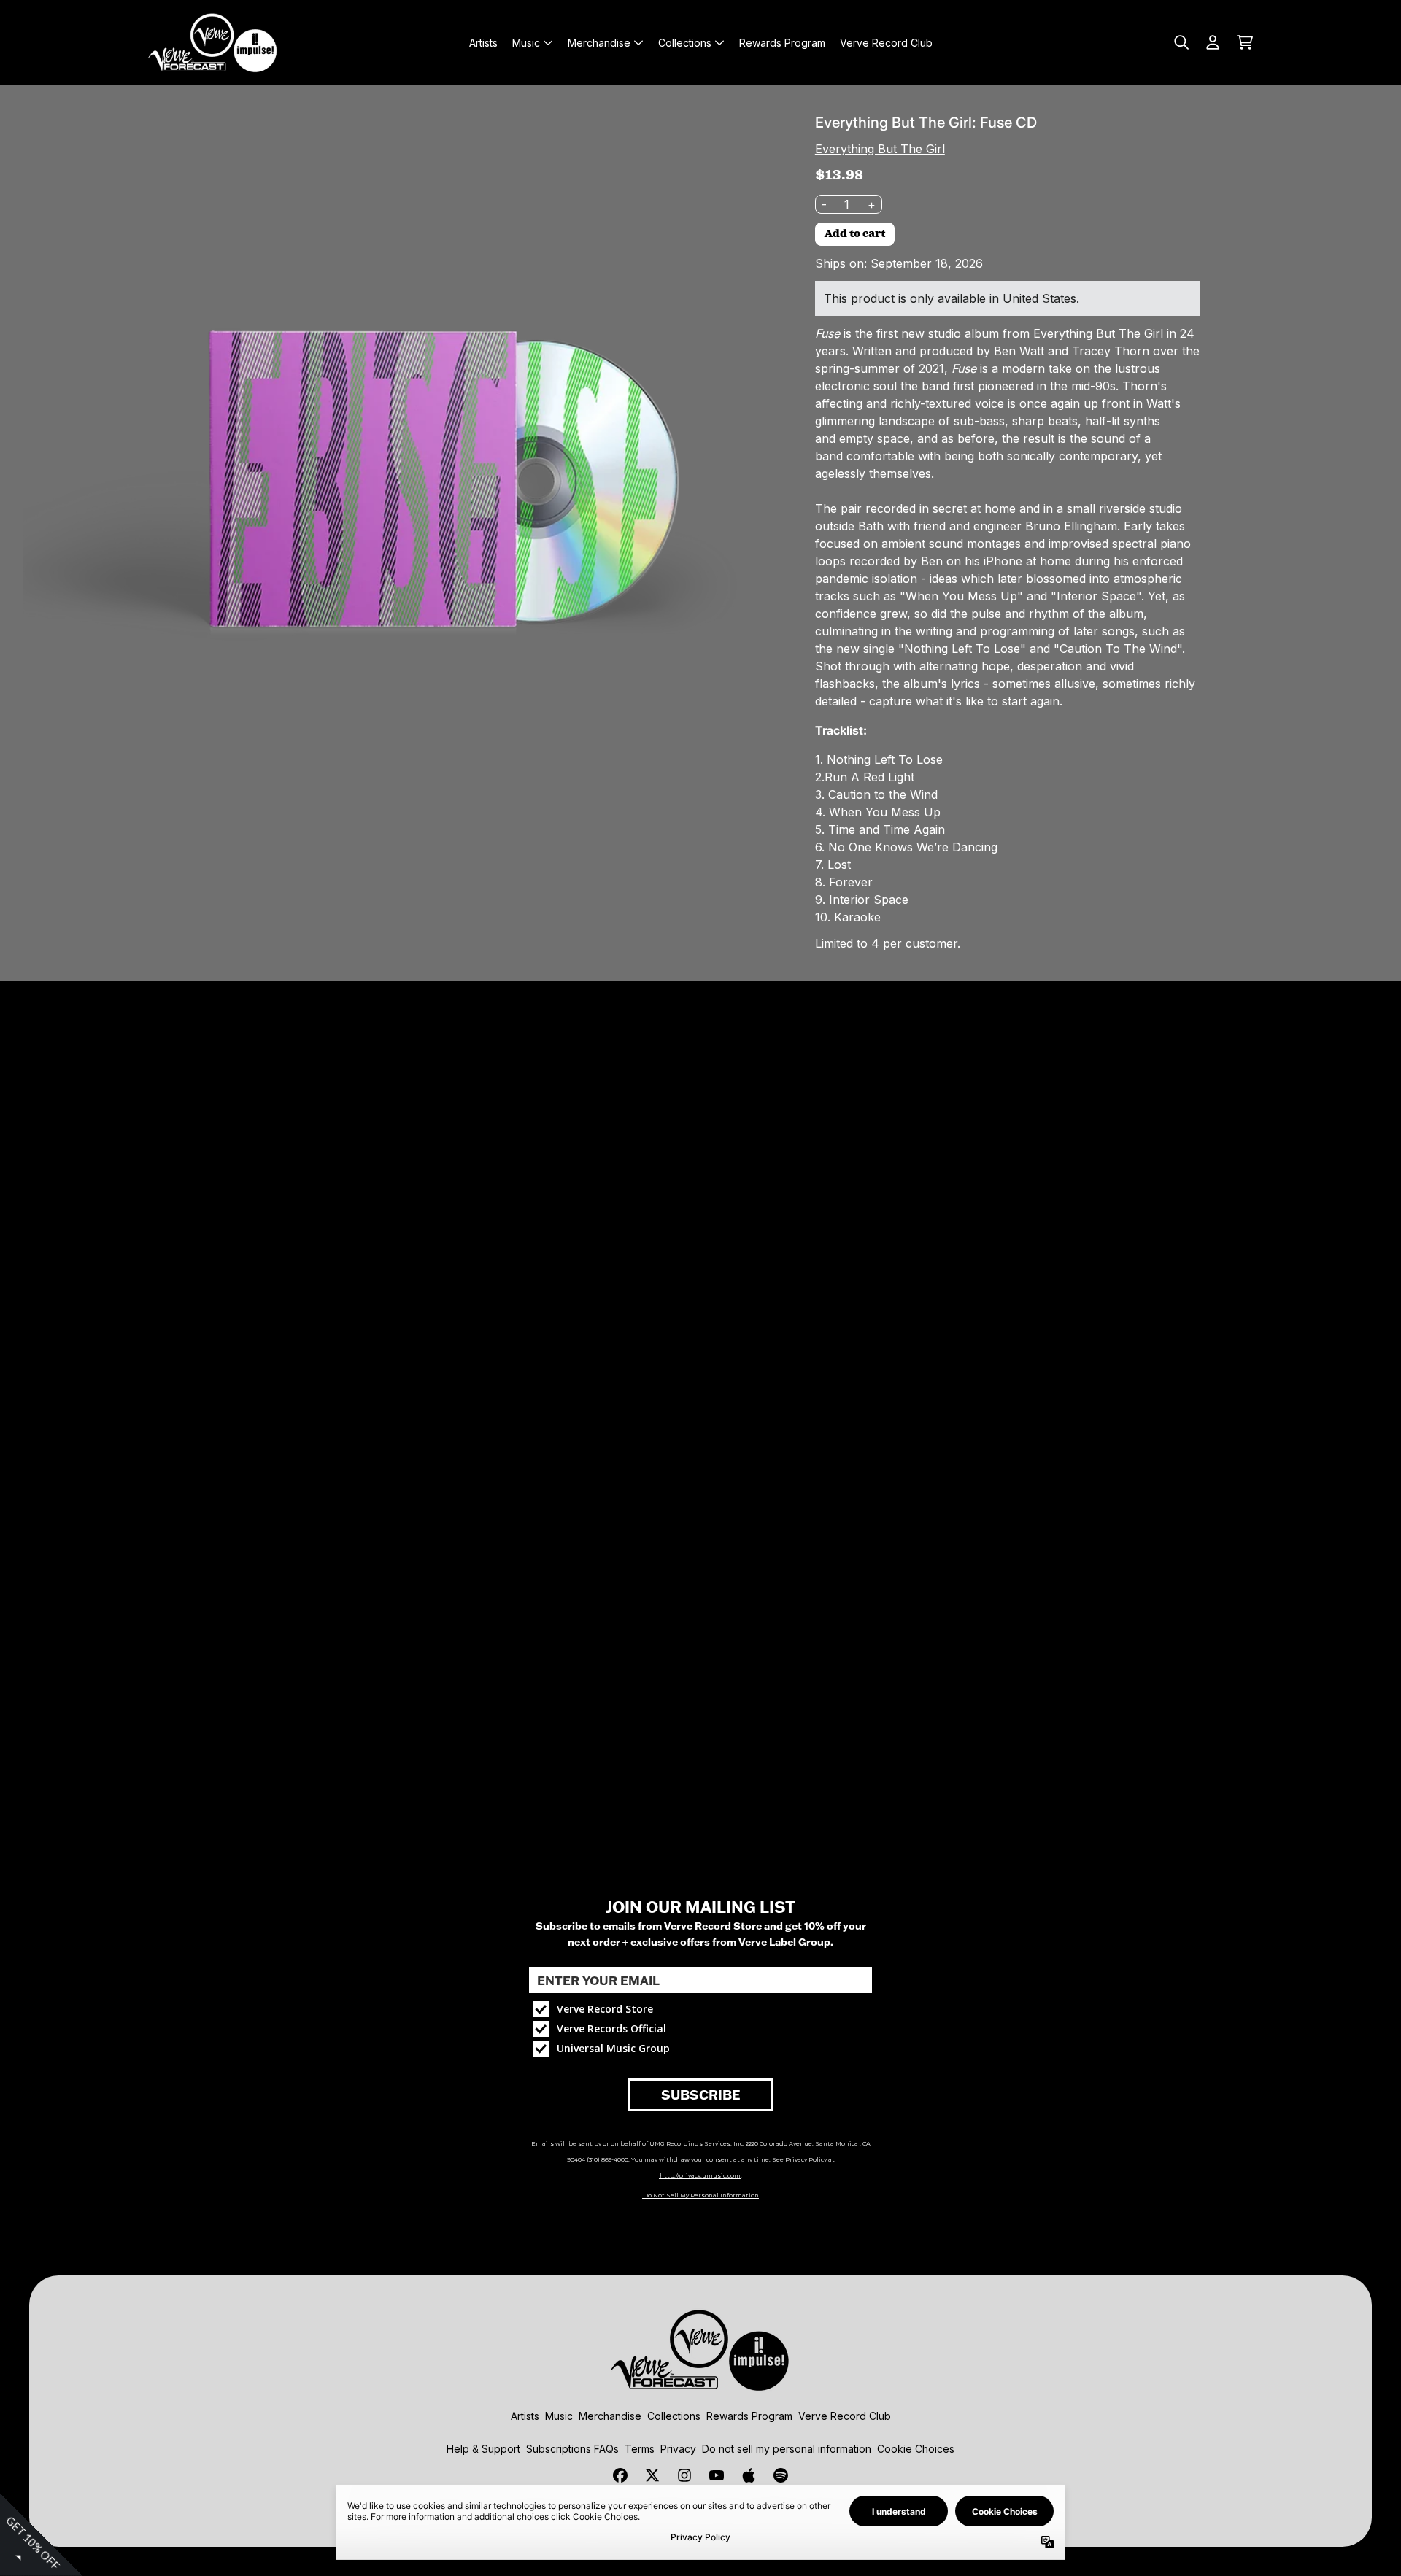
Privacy (678, 2449)
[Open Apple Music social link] (749, 2475)
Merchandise (610, 2416)
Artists (525, 2416)
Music (559, 2416)
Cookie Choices (916, 2449)
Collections (674, 2416)
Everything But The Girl (880, 149)
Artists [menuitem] (483, 43)
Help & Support (483, 2449)
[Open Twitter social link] (652, 2475)
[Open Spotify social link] (781, 2475)
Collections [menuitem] (685, 43)
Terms (640, 2449)
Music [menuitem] (526, 43)
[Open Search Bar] (1181, 42)
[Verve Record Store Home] (213, 42)
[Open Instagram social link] (684, 2475)
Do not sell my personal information (787, 2449)
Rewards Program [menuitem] (782, 43)
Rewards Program (749, 2416)
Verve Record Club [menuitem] (886, 43)
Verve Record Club (845, 2416)
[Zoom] (396, 480)
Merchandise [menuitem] (599, 43)
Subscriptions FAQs (572, 2449)
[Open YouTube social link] (717, 2475)
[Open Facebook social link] (620, 2475)
